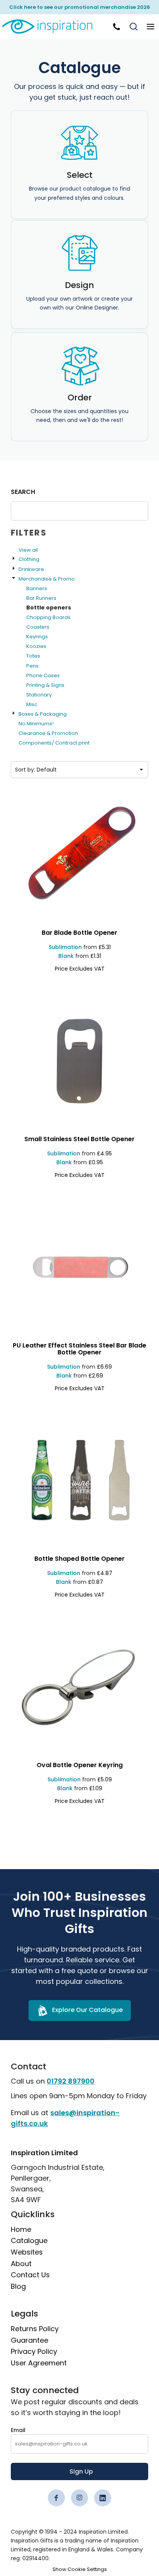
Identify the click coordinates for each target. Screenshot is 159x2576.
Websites (27, 2252)
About (21, 2264)
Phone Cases (43, 675)
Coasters (38, 627)
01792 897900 (71, 2081)
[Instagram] (79, 2498)
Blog (18, 2286)
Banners (37, 588)
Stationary (39, 695)
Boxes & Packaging (43, 714)
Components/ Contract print (54, 743)
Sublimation (65, 947)
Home (21, 2229)
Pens (32, 666)
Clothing (29, 559)
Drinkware (31, 569)
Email (18, 2430)
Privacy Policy (34, 2351)
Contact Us (30, 2275)
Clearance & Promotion (48, 733)
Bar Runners (41, 598)
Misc (32, 704)
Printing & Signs (45, 685)
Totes (33, 656)
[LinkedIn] (103, 2498)
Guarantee (30, 2340)
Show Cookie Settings (80, 2569)
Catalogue (29, 2240)
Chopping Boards (48, 617)
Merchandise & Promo (47, 579)
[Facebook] (56, 2498)
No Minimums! (36, 724)
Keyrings (37, 637)
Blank (66, 956)
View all (28, 550)
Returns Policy (35, 2329)
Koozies (36, 646)
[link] (52, 27)
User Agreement (39, 2363)
